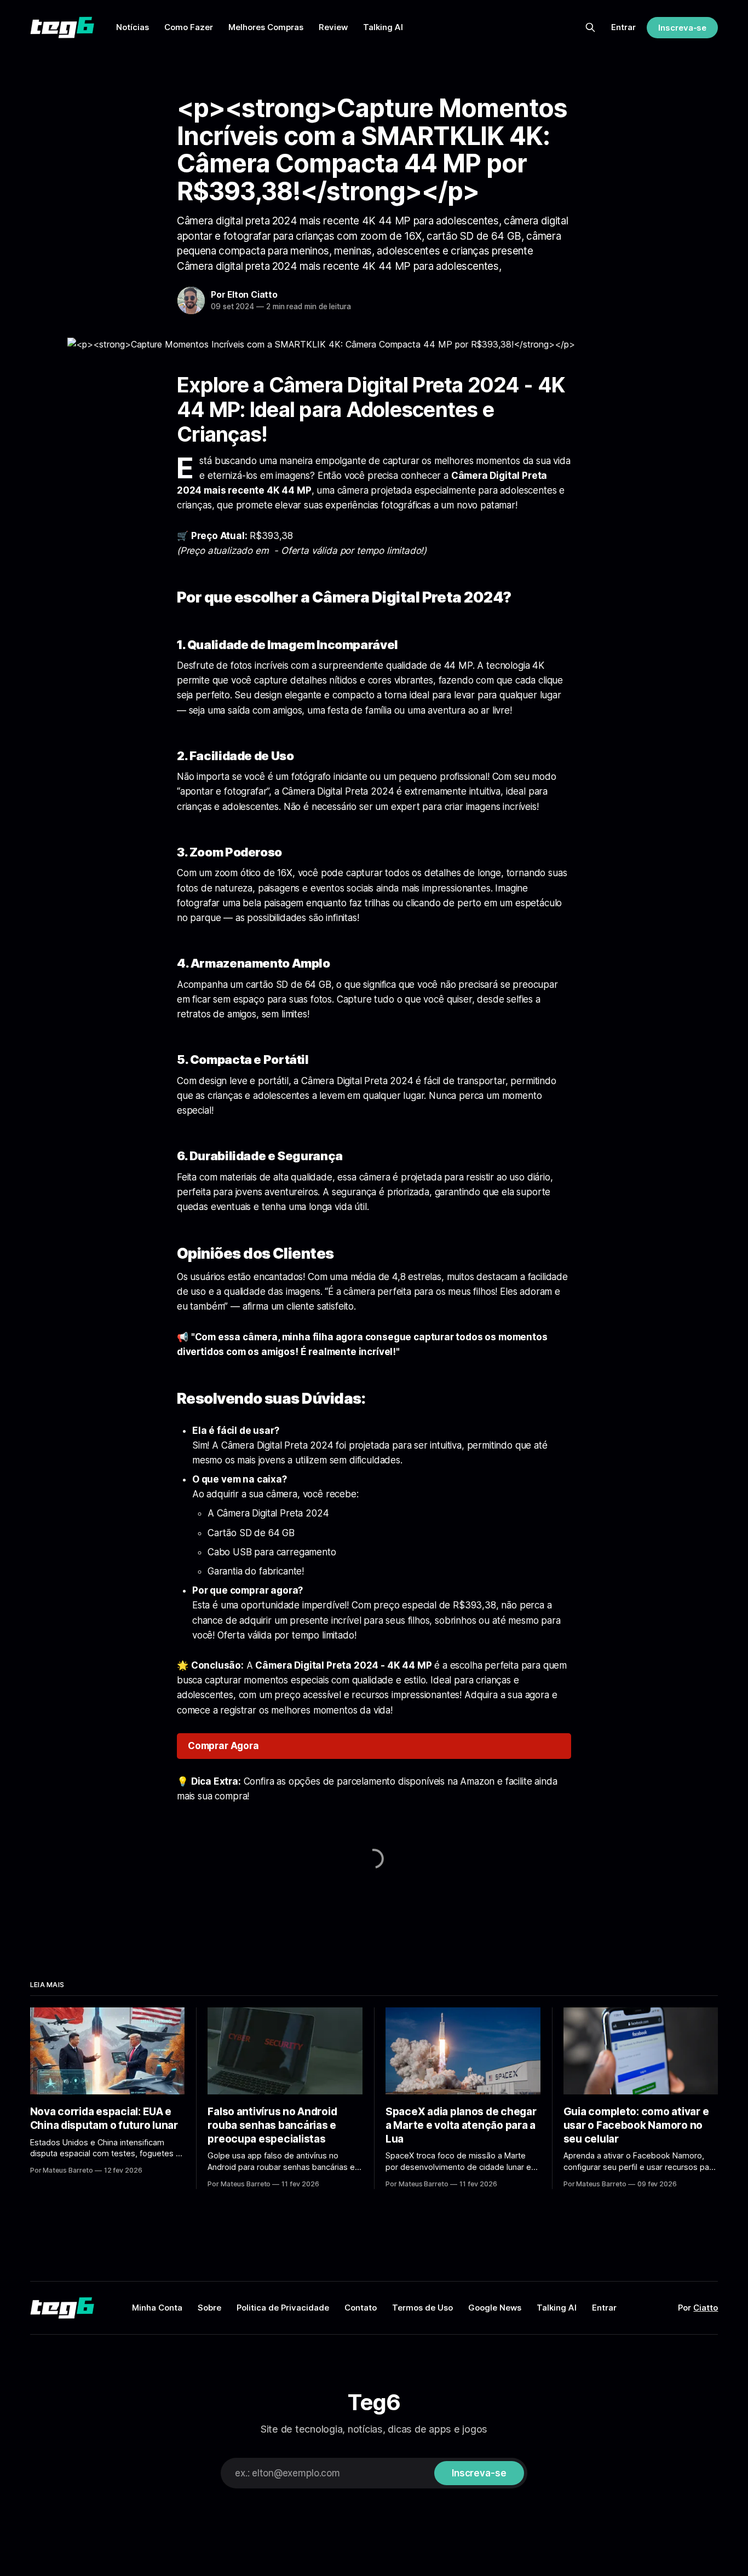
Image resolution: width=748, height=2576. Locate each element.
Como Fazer (189, 27)
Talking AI (383, 27)
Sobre (209, 2308)
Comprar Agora (223, 1746)
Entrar (623, 27)
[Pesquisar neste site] (590, 27)
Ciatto (706, 2308)
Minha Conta (157, 2308)
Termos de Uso (422, 2308)
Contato (361, 2308)
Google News (495, 2308)
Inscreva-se (682, 28)
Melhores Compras (266, 27)
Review (333, 27)
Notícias (133, 27)
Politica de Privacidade (283, 2308)
